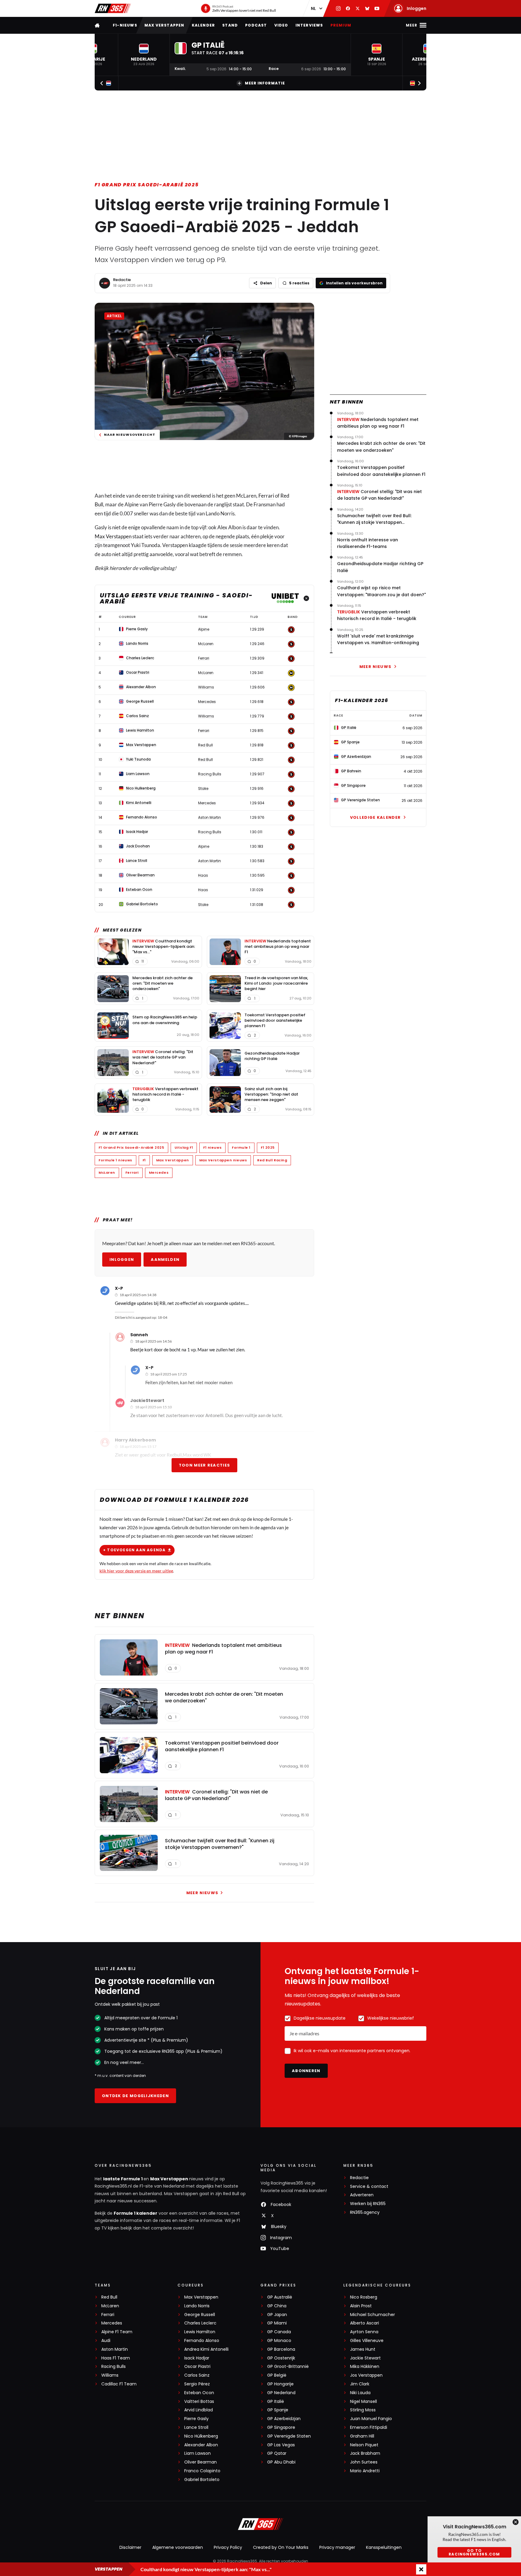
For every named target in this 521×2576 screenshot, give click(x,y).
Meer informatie (265, 83)
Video (281, 25)
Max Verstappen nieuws (223, 1160)
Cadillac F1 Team (119, 2384)
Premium (341, 25)
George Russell (200, 2315)
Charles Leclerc (200, 2323)
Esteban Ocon (199, 2393)
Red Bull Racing (272, 1160)
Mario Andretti (365, 2471)
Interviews (309, 25)
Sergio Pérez (197, 2384)
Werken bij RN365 (368, 2204)
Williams (110, 2375)
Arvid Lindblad (199, 2410)
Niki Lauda (360, 2393)
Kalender (204, 25)
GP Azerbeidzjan (284, 2419)
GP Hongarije (280, 2384)
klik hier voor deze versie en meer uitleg (136, 1571)
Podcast (256, 25)
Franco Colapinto (202, 2471)
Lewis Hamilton (200, 2332)
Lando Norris (197, 2306)
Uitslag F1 (184, 1147)
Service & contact (369, 2187)
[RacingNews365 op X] (358, 8)
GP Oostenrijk (281, 2358)
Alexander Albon (201, 2445)
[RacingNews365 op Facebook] (348, 8)
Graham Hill (362, 2436)
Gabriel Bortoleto (202, 2480)
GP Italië (276, 2402)
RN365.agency (365, 2212)
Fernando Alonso (202, 2341)
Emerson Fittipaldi (369, 2427)
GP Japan (277, 2315)
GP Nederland (281, 2393)
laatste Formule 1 (123, 2179)
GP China (277, 2306)
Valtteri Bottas (199, 2402)
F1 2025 (268, 1147)
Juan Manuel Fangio (371, 2419)
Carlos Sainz (197, 2375)
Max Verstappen (164, 25)
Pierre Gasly (196, 2419)
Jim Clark (360, 2384)
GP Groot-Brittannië (288, 2367)
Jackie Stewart (365, 2358)
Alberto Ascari (365, 2323)
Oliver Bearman (201, 2462)
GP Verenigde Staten (289, 2436)
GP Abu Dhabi (281, 2462)
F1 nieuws (212, 1147)
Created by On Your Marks (281, 2547)
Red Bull (109, 2297)
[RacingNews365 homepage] (98, 25)
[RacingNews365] (113, 8)
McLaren (107, 1172)
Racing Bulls (114, 2367)
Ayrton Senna (364, 2332)
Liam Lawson (197, 2453)
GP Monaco (279, 2341)
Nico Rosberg (364, 2297)
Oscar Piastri (197, 2367)
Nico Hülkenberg (201, 2436)
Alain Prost (361, 2306)
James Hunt (363, 2349)
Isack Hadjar (197, 2358)
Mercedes (159, 1172)
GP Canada (279, 2332)
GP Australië (280, 2297)
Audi (106, 2341)
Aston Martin (115, 2349)
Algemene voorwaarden (178, 2547)
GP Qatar (277, 2453)
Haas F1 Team (116, 2358)
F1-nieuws (125, 25)
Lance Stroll (196, 2427)
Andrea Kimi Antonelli (206, 2349)
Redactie (122, 280)
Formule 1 (241, 1147)
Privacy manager (337, 2547)
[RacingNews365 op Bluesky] (367, 8)
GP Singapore (281, 2427)
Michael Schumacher (373, 2315)
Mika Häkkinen (365, 2367)
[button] (144, 55)
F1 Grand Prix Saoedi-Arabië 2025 (147, 185)
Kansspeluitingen (384, 2547)
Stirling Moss (363, 2410)
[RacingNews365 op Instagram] (338, 8)
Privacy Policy (228, 2547)
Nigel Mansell (363, 2402)
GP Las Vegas (281, 2445)
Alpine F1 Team (117, 2332)
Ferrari (266, 496)
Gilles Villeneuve (367, 2341)
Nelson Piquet (364, 2445)
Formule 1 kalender (136, 2213)
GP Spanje (278, 2410)
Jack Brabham (365, 2453)
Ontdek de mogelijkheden (135, 2096)
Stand (230, 25)
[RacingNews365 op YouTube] (377, 8)
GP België (277, 2375)
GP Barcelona (281, 2349)
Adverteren (362, 2195)
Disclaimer (130, 2547)
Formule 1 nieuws (115, 1160)
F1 (144, 1160)
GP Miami (277, 2323)
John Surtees (364, 2462)
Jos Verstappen (366, 2375)
